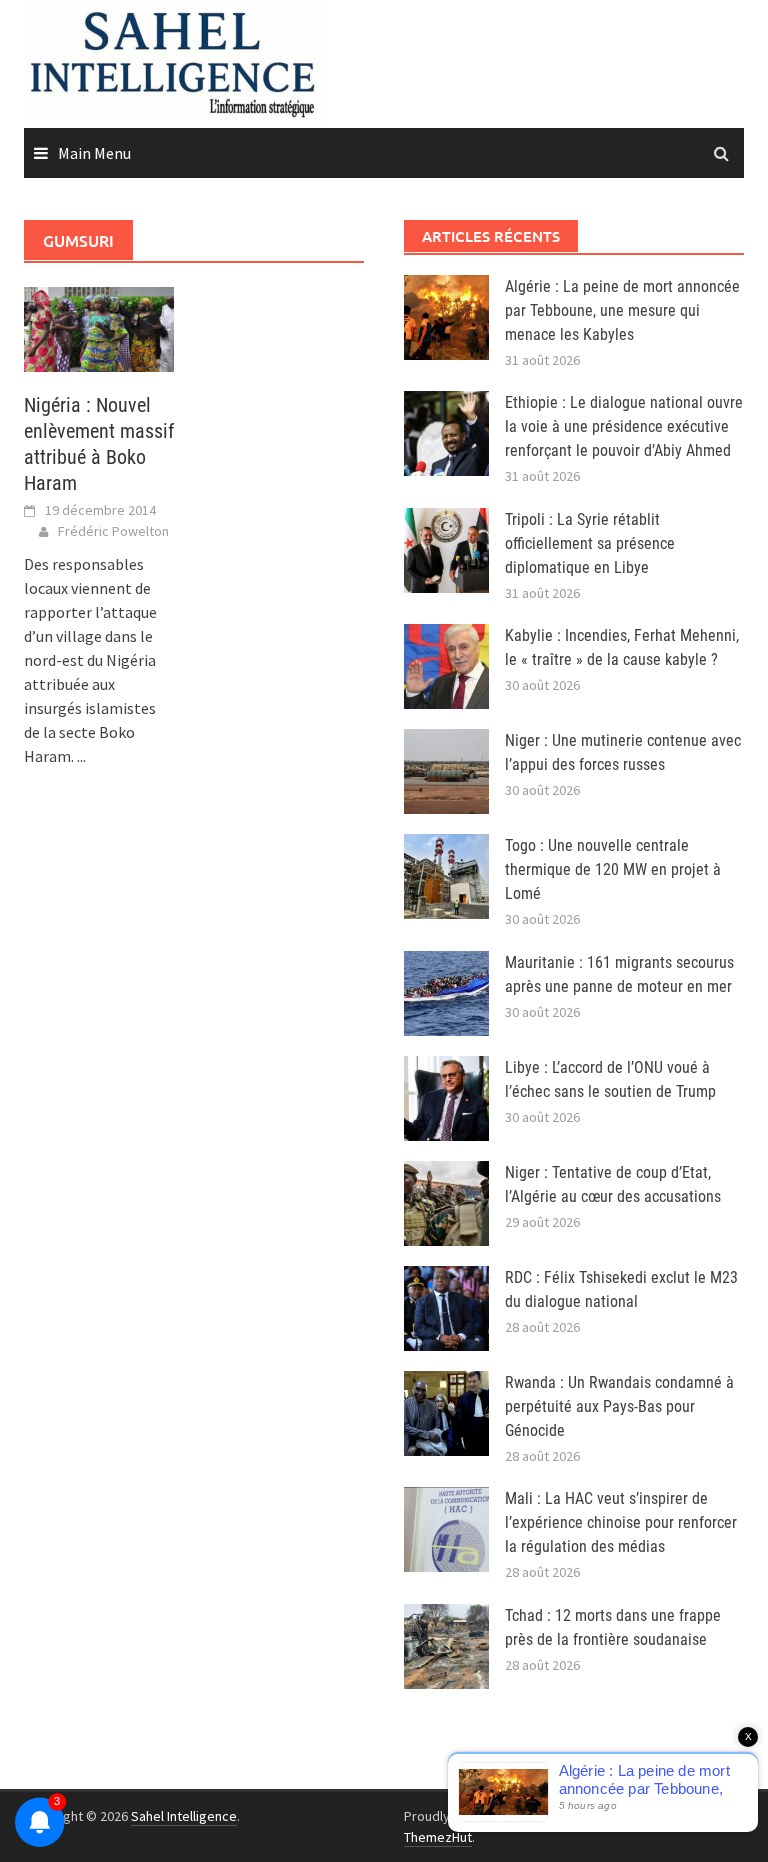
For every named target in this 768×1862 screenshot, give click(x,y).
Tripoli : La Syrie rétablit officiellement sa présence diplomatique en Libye (590, 543)
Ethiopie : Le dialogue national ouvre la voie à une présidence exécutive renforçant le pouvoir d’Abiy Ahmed (624, 426)
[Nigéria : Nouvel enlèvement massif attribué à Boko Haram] (99, 328)
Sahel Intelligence (184, 1816)
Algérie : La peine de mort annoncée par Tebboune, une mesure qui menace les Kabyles (622, 310)
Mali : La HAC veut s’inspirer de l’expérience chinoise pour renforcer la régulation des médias (621, 1522)
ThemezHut (438, 1837)
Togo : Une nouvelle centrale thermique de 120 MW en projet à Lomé (613, 869)
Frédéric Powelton (113, 531)
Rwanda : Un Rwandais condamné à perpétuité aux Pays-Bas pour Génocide (619, 1406)
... (81, 756)
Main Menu (94, 153)
